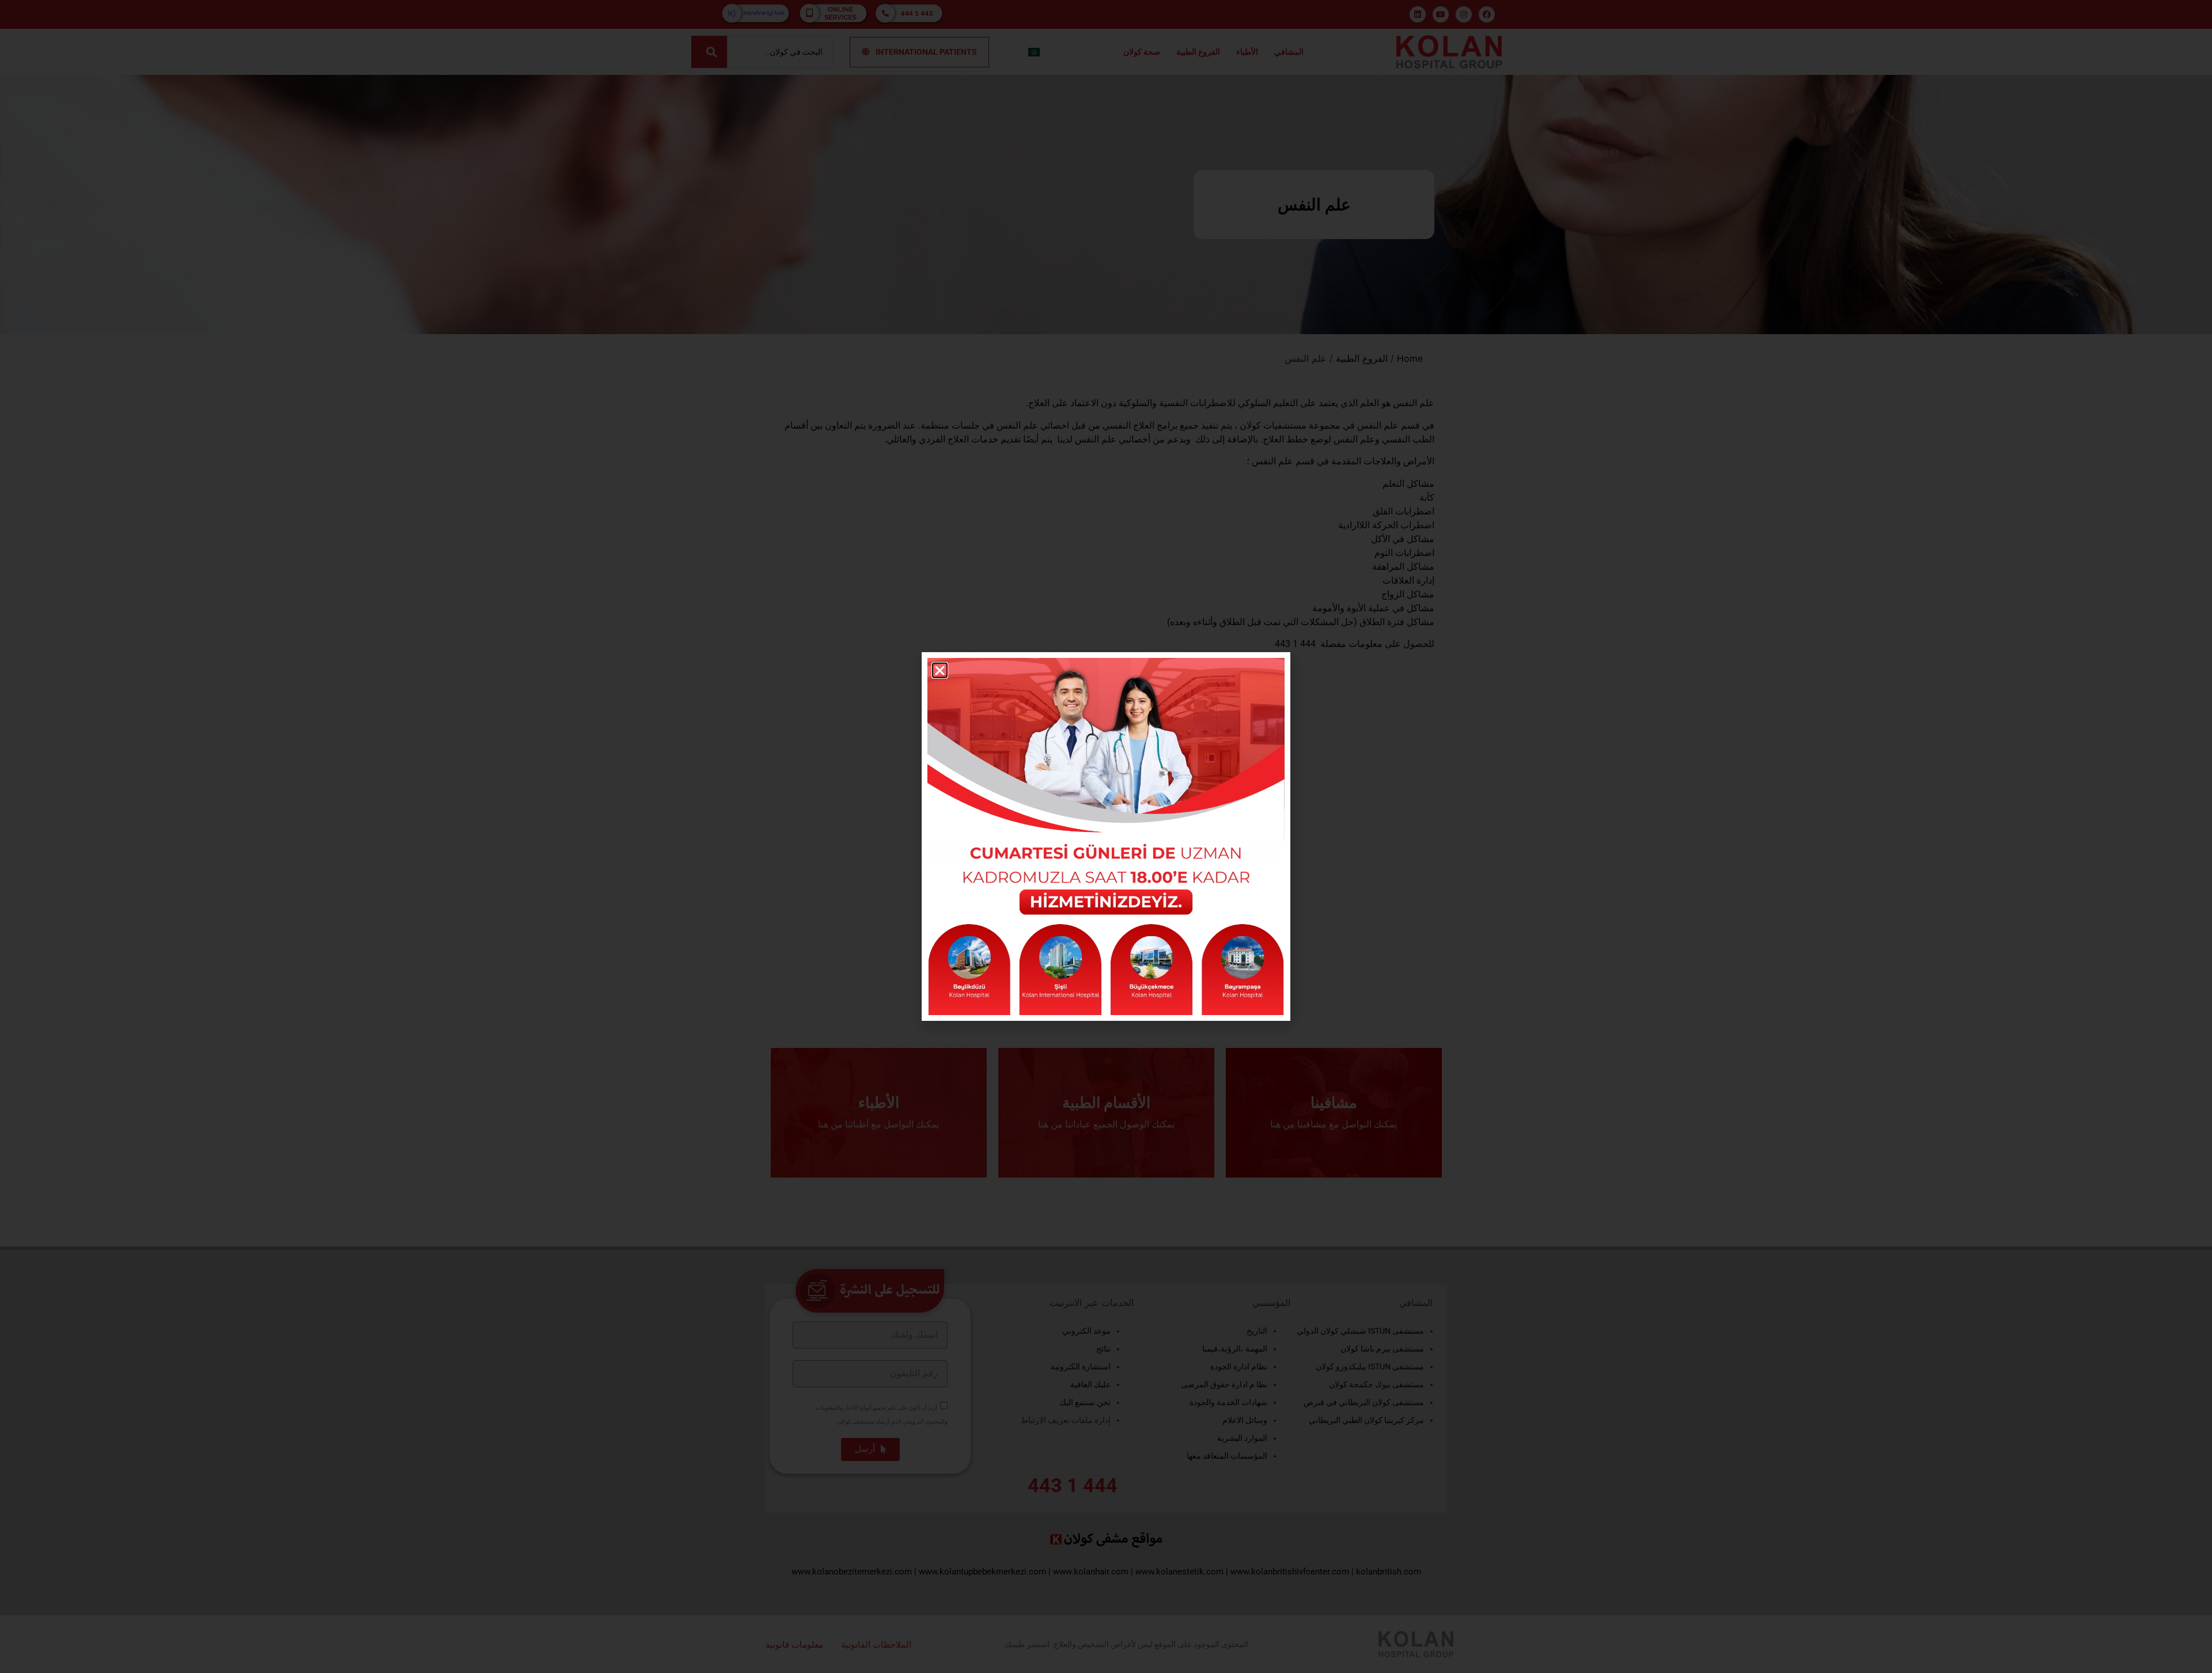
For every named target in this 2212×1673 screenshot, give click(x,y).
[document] (1106, 836)
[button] (940, 670)
